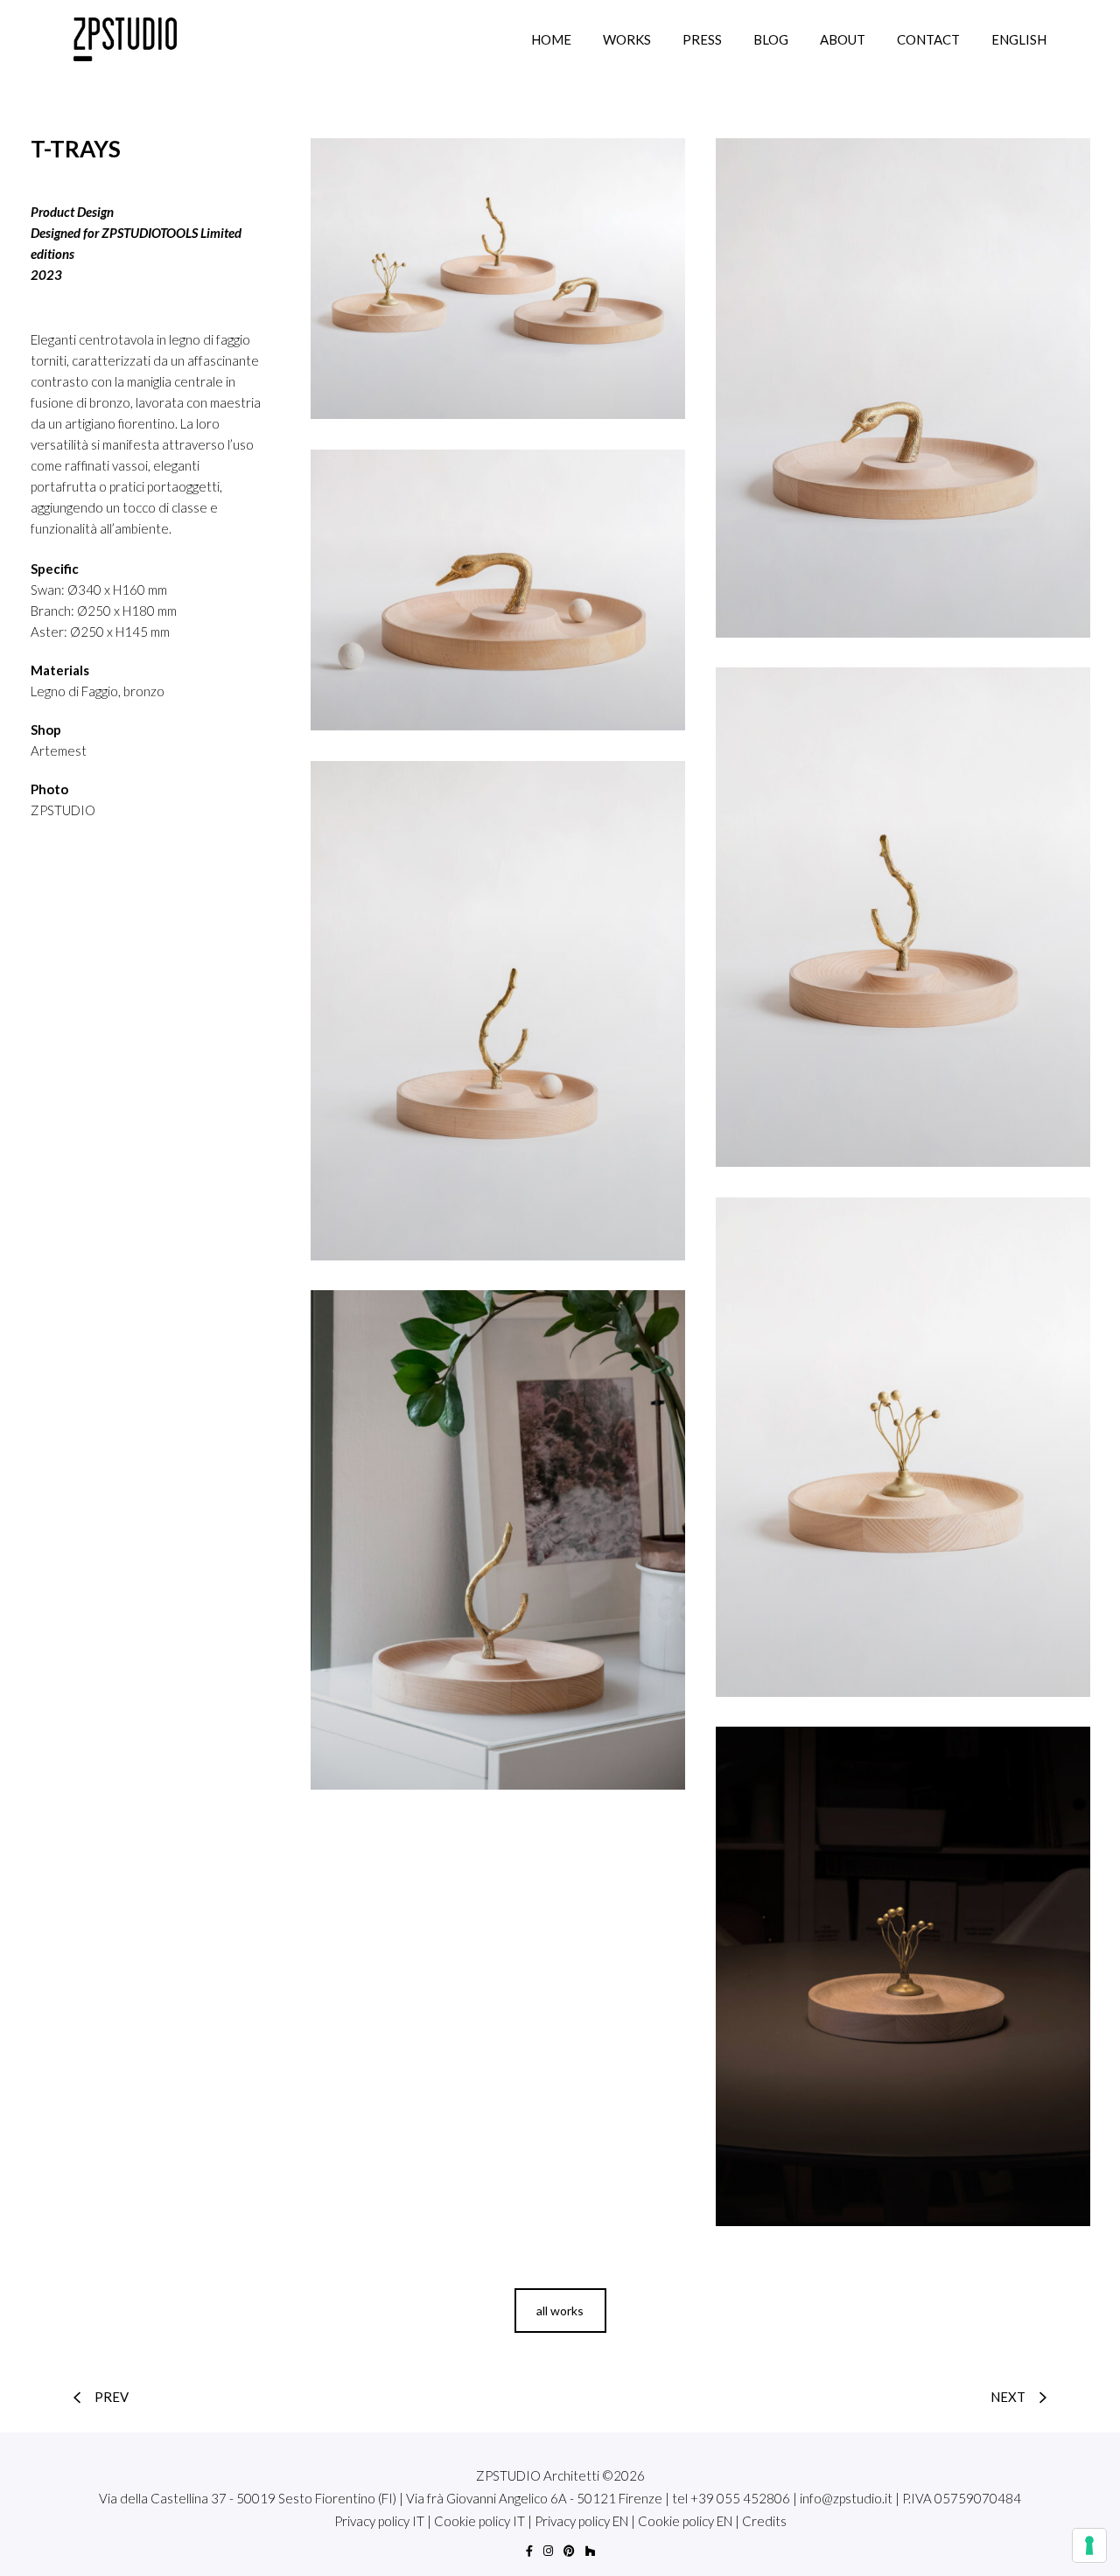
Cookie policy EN (685, 2521)
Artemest (59, 750)
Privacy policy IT (379, 2521)
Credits (764, 2521)
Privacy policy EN (581, 2521)
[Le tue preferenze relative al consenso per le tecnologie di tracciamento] (1089, 2545)
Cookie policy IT (479, 2521)
